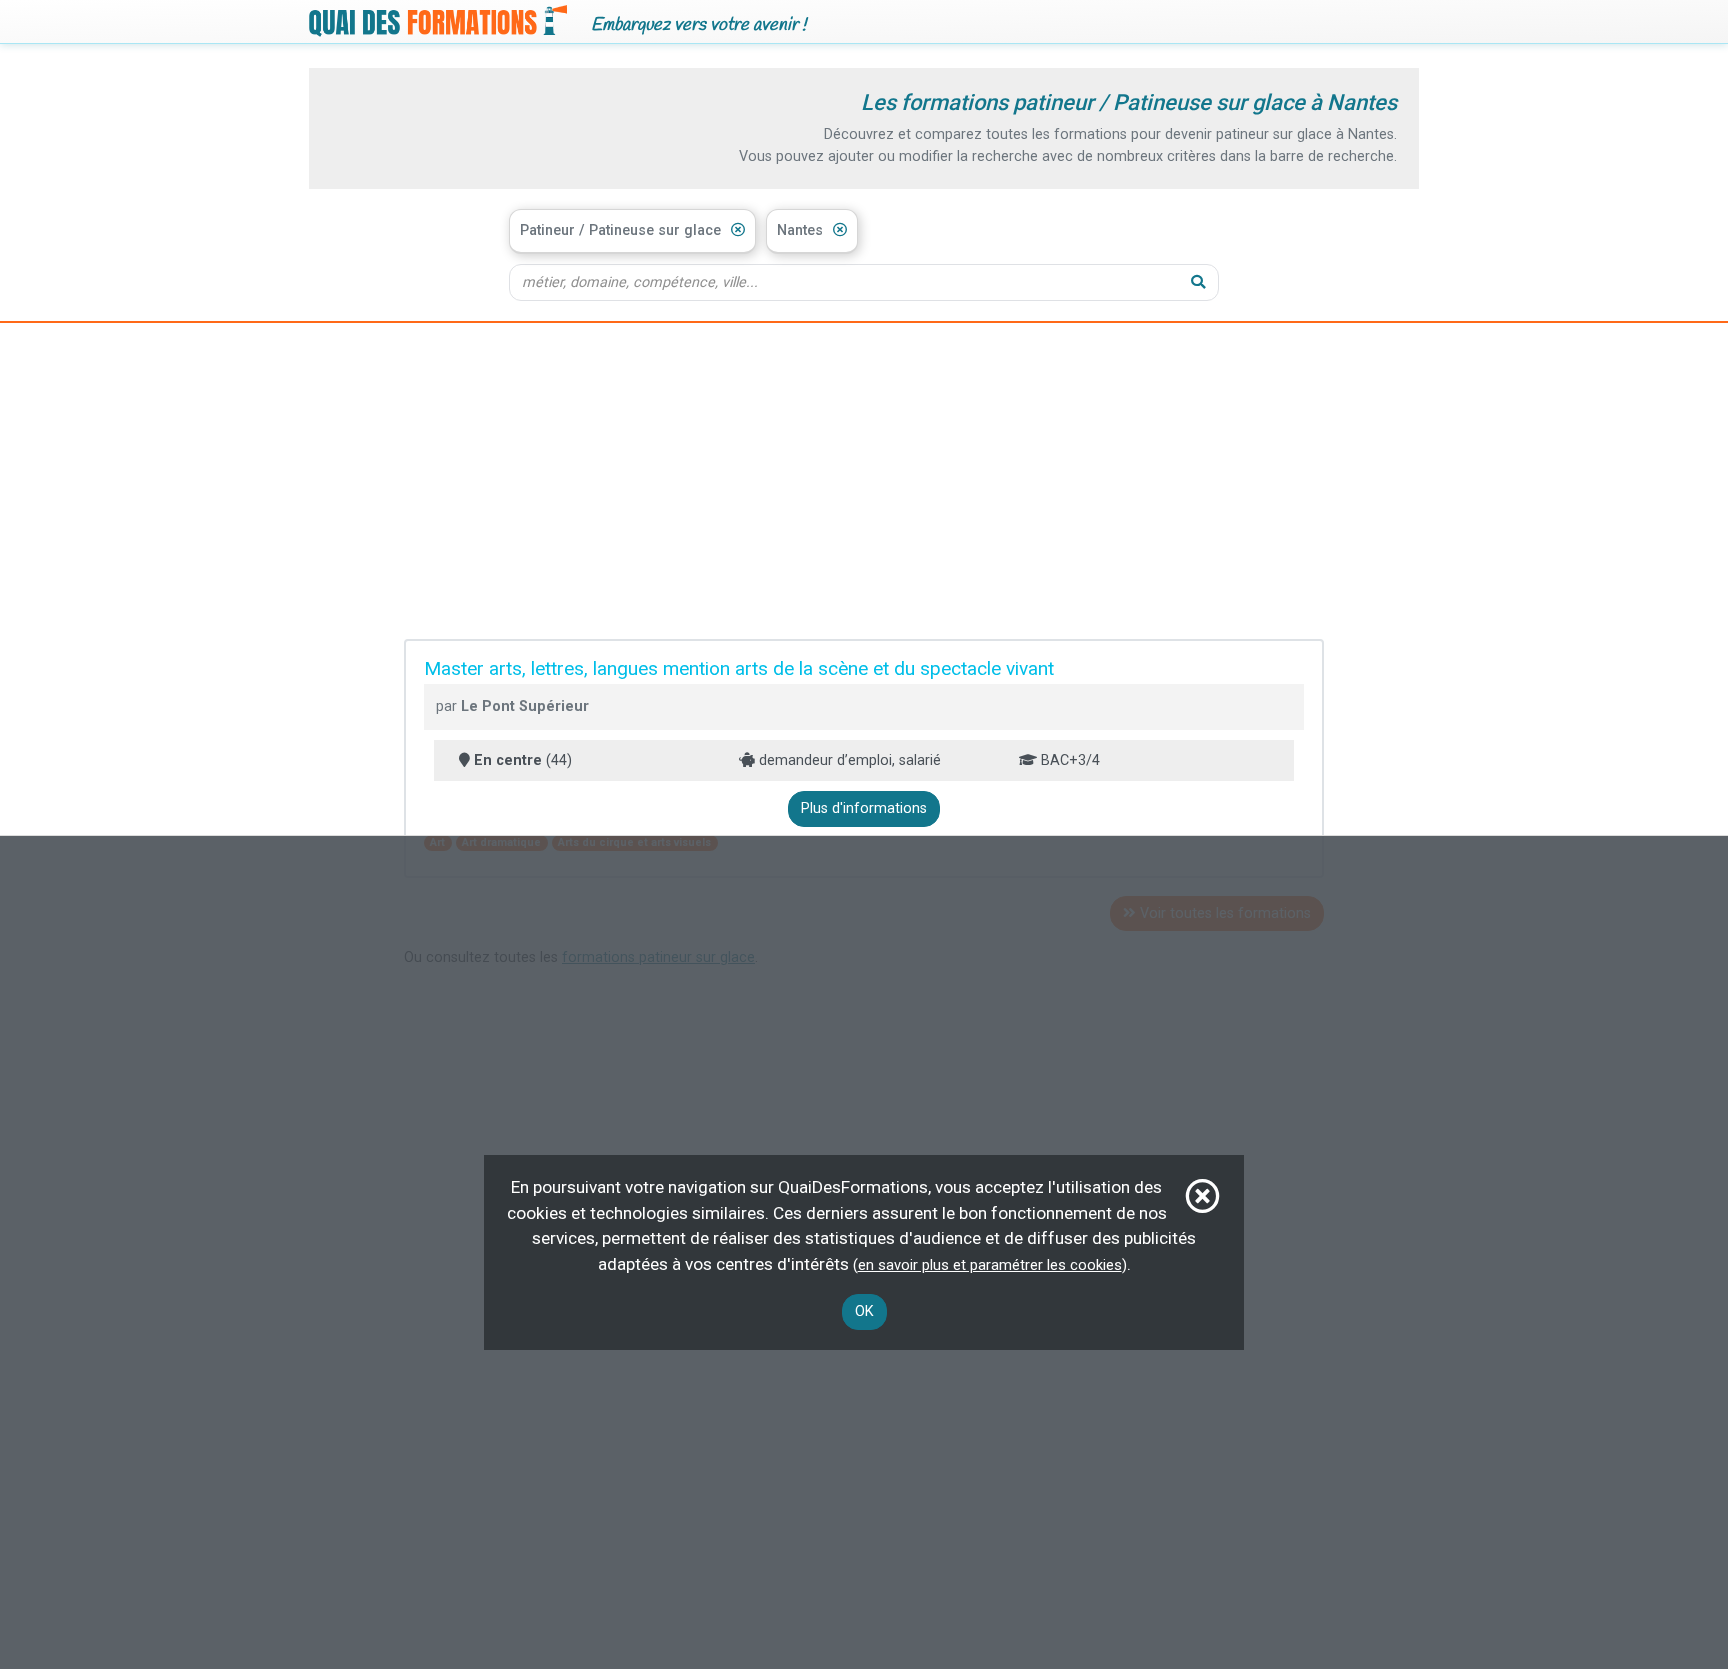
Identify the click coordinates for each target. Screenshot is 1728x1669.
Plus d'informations (864, 808)
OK (864, 1311)
